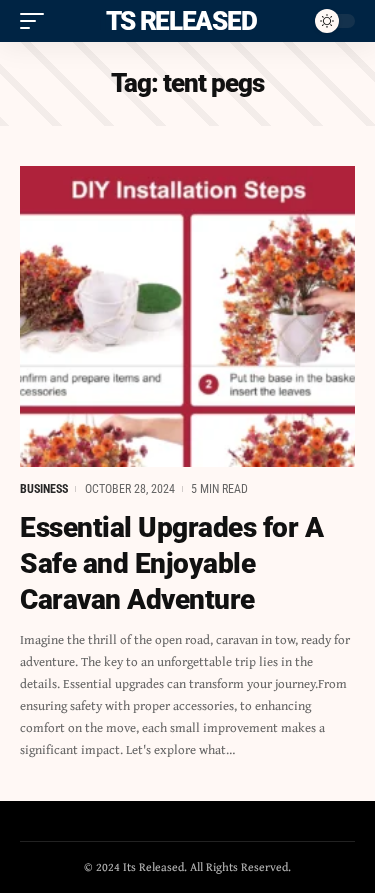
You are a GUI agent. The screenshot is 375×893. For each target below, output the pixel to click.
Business (44, 489)
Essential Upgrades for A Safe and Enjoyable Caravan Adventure (171, 564)
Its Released (177, 21)
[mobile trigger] (37, 21)
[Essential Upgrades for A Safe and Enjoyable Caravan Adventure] (187, 317)
